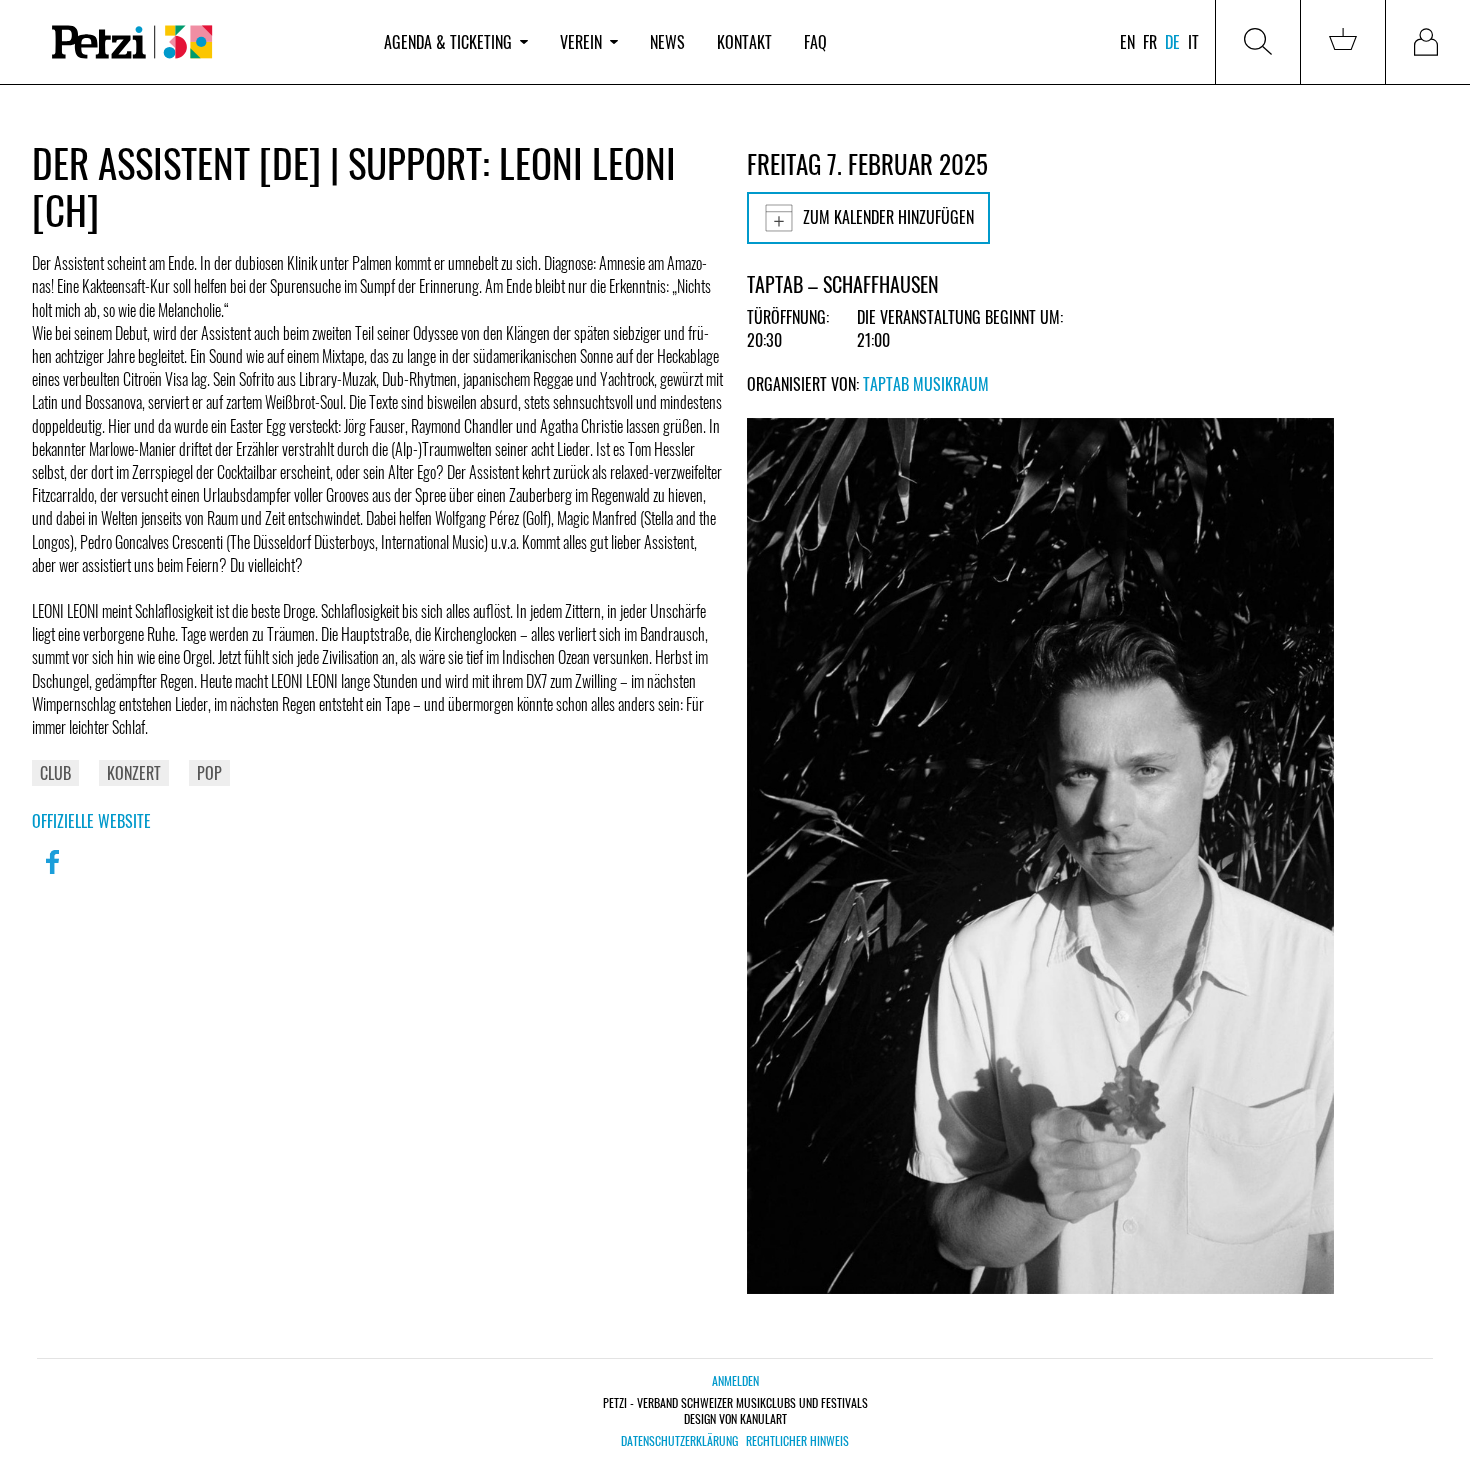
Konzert (134, 773)
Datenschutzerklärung (679, 1441)
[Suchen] (1258, 42)
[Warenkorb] (1343, 42)
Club (55, 773)
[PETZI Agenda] (200, 42)
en (1127, 42)
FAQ (815, 42)
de (1172, 42)
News (667, 42)
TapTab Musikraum (926, 384)
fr (1150, 42)
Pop (209, 773)
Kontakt (744, 42)
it (1193, 42)
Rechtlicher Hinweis (797, 1441)
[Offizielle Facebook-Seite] (52, 875)
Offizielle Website (91, 821)
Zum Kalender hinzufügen (888, 217)
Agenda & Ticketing (448, 42)
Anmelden (735, 1380)
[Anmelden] (1428, 42)
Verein (581, 42)
